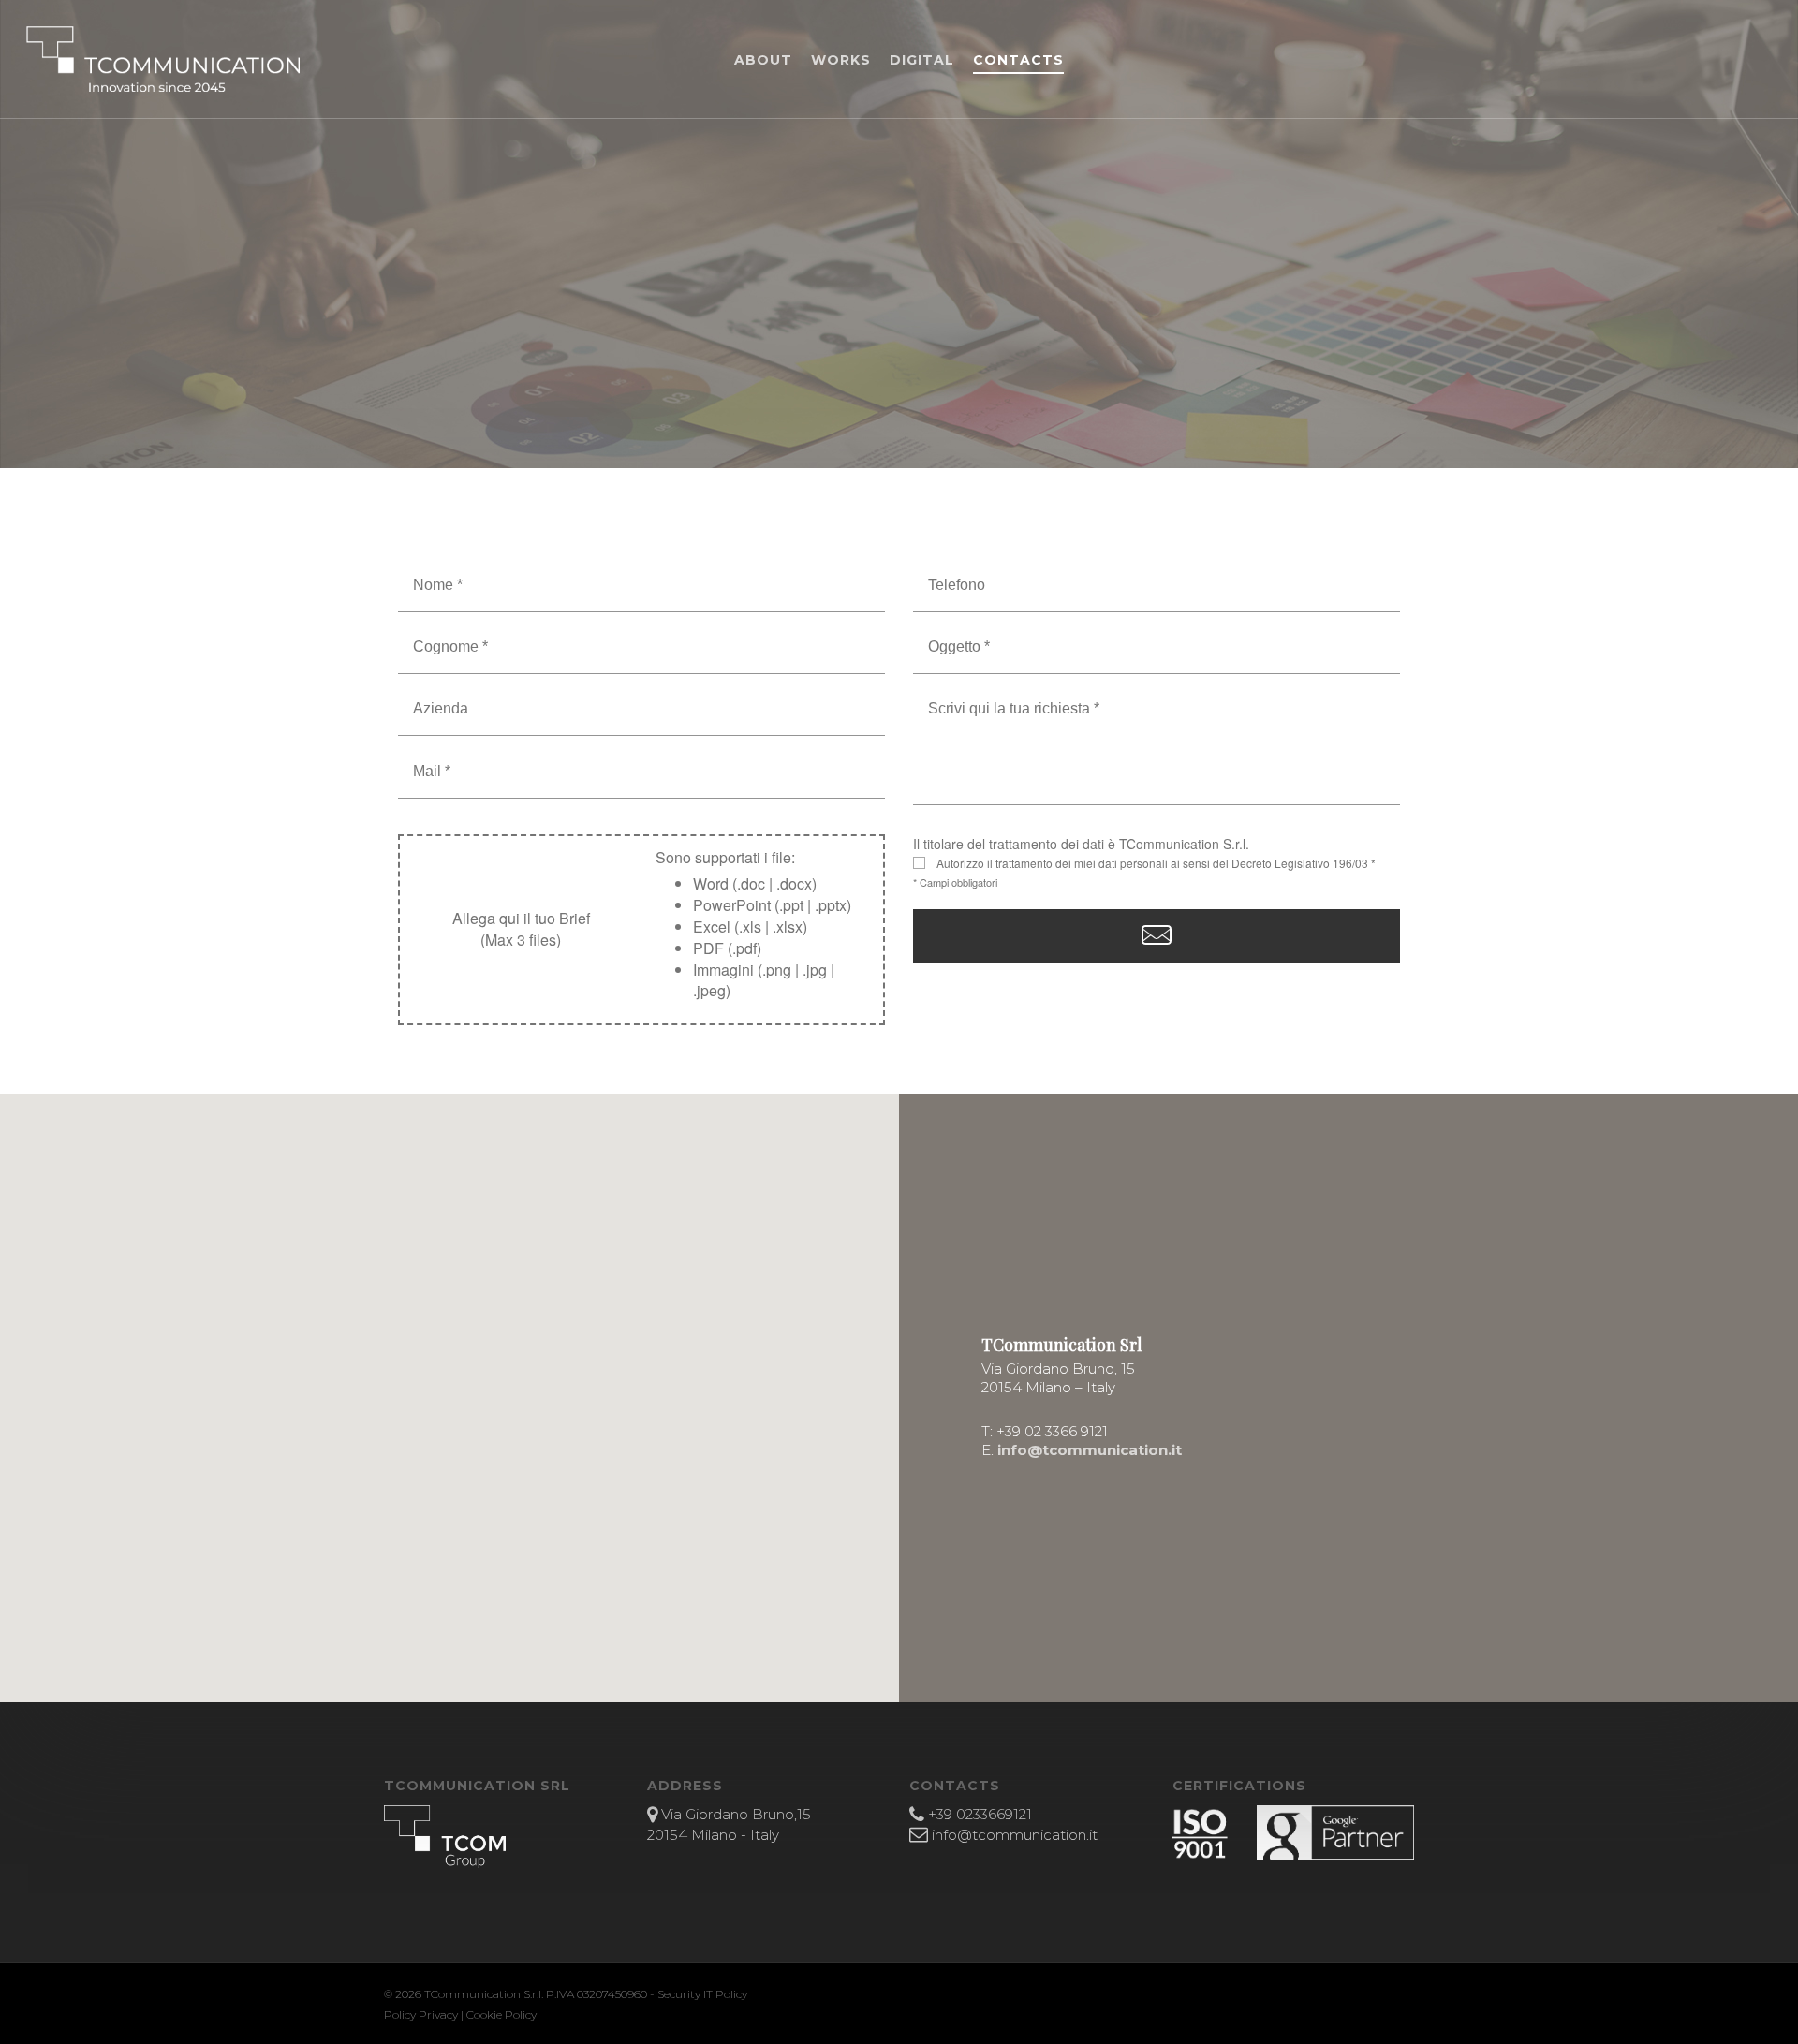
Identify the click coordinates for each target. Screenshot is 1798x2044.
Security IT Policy (702, 1994)
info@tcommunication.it (1090, 1450)
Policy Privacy (421, 2015)
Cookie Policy (501, 2015)
